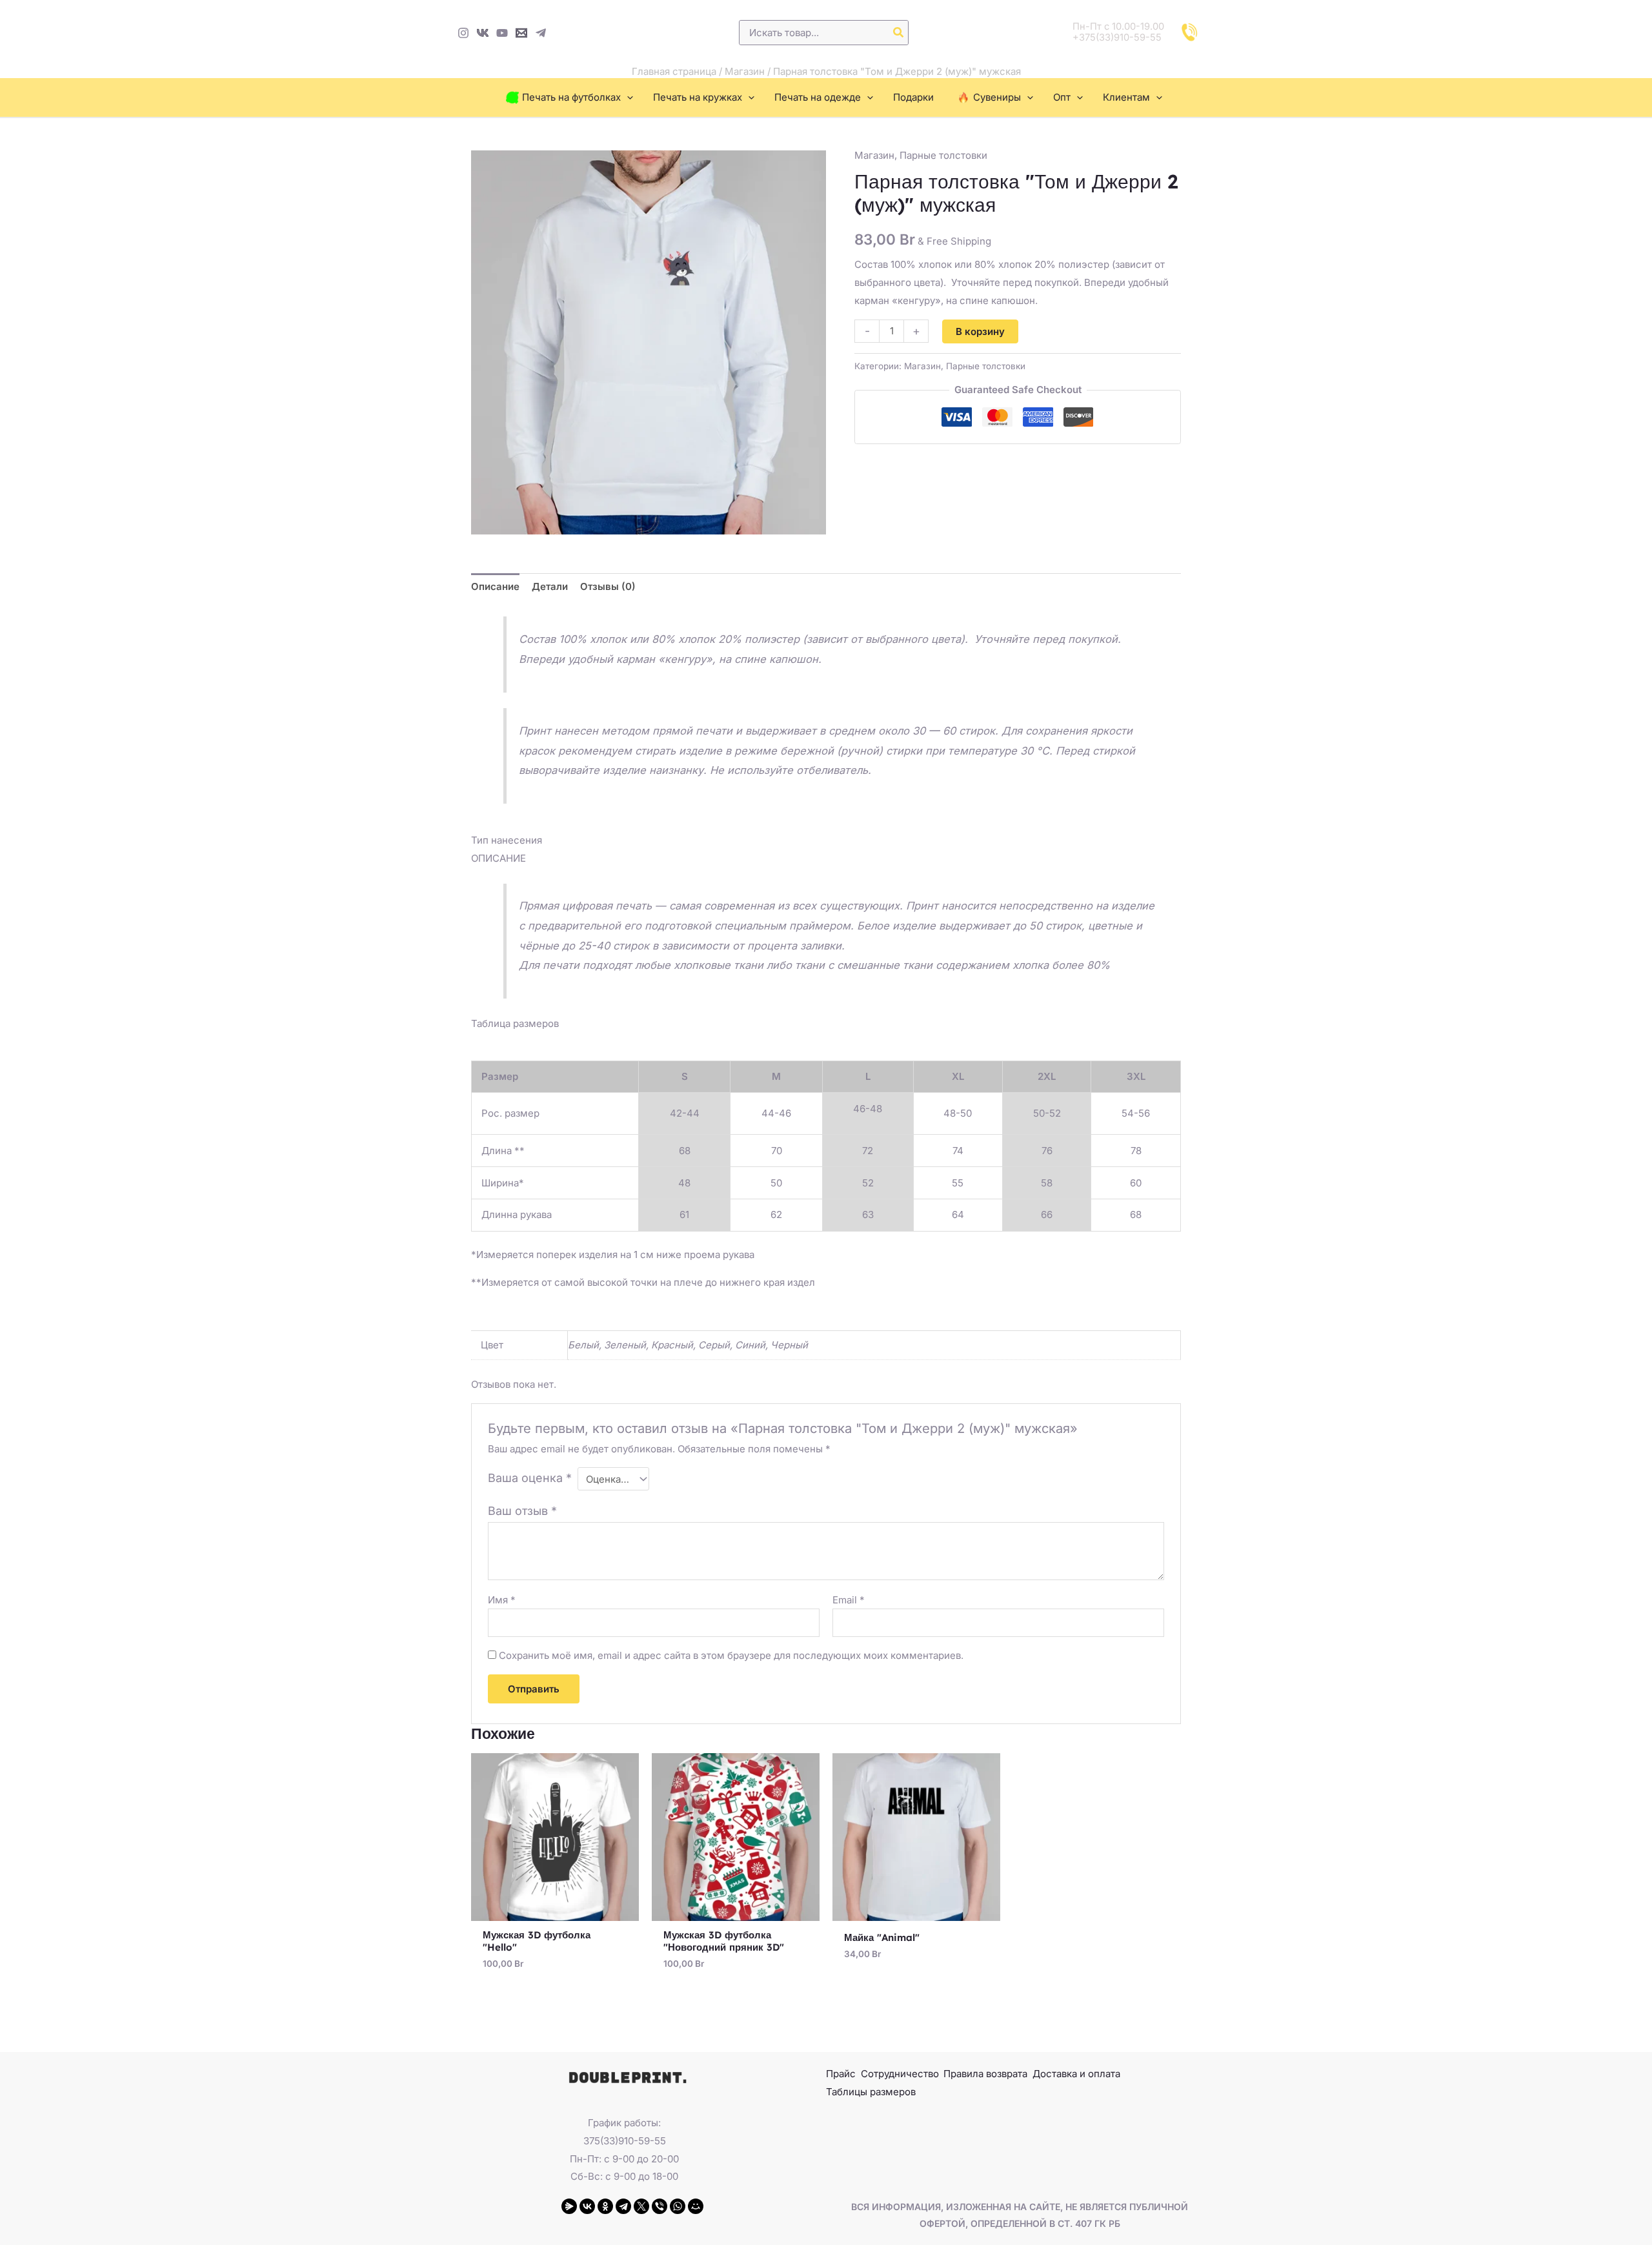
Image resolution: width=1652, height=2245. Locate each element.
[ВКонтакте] (587, 2206)
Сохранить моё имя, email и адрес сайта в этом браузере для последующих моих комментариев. (731, 1655)
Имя (502, 1600)
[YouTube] (502, 33)
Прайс (841, 2074)
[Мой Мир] (696, 2206)
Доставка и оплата (1076, 2074)
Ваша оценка (530, 1478)
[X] (641, 2206)
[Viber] (660, 2206)
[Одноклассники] (605, 2206)
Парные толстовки (943, 155)
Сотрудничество (900, 2074)
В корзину (980, 331)
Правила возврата (985, 2074)
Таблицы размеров (871, 2092)
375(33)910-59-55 (625, 2141)
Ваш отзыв (522, 1511)
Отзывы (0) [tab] (608, 586)
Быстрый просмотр (555, 1910)
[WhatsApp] (678, 2206)
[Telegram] (541, 33)
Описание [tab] (495, 586)
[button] (627, 97)
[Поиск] (899, 33)
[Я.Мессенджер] (569, 2206)
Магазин (745, 71)
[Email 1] (521, 33)
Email (849, 1600)
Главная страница (674, 71)
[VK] (483, 33)
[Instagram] (463, 33)
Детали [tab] (550, 586)
